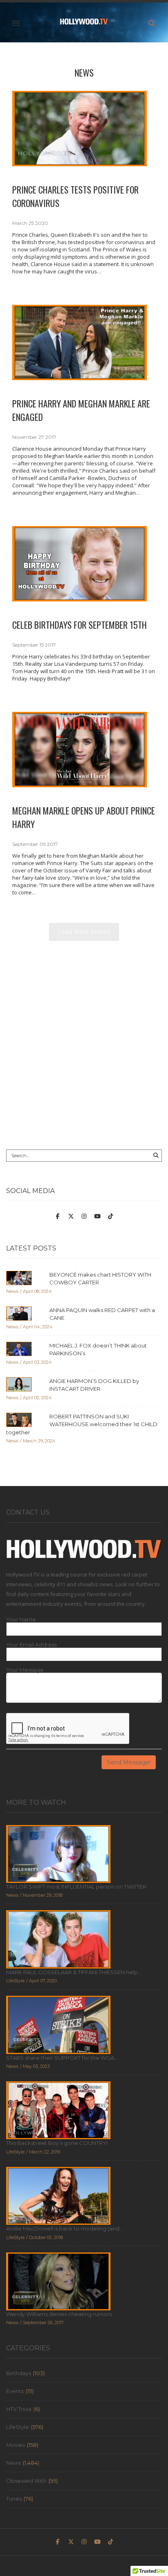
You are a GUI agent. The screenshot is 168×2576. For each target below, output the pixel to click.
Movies (15, 2445)
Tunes (14, 2499)
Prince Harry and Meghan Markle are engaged (81, 410)
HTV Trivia (19, 2409)
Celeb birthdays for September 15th (80, 625)
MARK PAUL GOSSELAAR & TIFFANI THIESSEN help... (74, 1972)
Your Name (21, 1619)
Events (15, 2391)
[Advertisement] (84, 1049)
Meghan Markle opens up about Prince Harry (84, 817)
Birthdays (19, 2373)
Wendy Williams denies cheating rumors (59, 2314)
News (84, 73)
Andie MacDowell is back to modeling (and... (65, 2228)
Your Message (25, 1670)
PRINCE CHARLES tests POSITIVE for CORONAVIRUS (75, 196)
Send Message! (129, 1762)
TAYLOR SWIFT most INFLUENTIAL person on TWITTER (76, 1887)
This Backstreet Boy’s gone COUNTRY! (57, 2143)
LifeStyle (18, 2427)
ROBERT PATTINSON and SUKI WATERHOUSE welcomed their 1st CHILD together (82, 1424)
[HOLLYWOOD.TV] (84, 23)
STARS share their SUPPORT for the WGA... (62, 2058)
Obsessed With (26, 2481)
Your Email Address (31, 1645)
